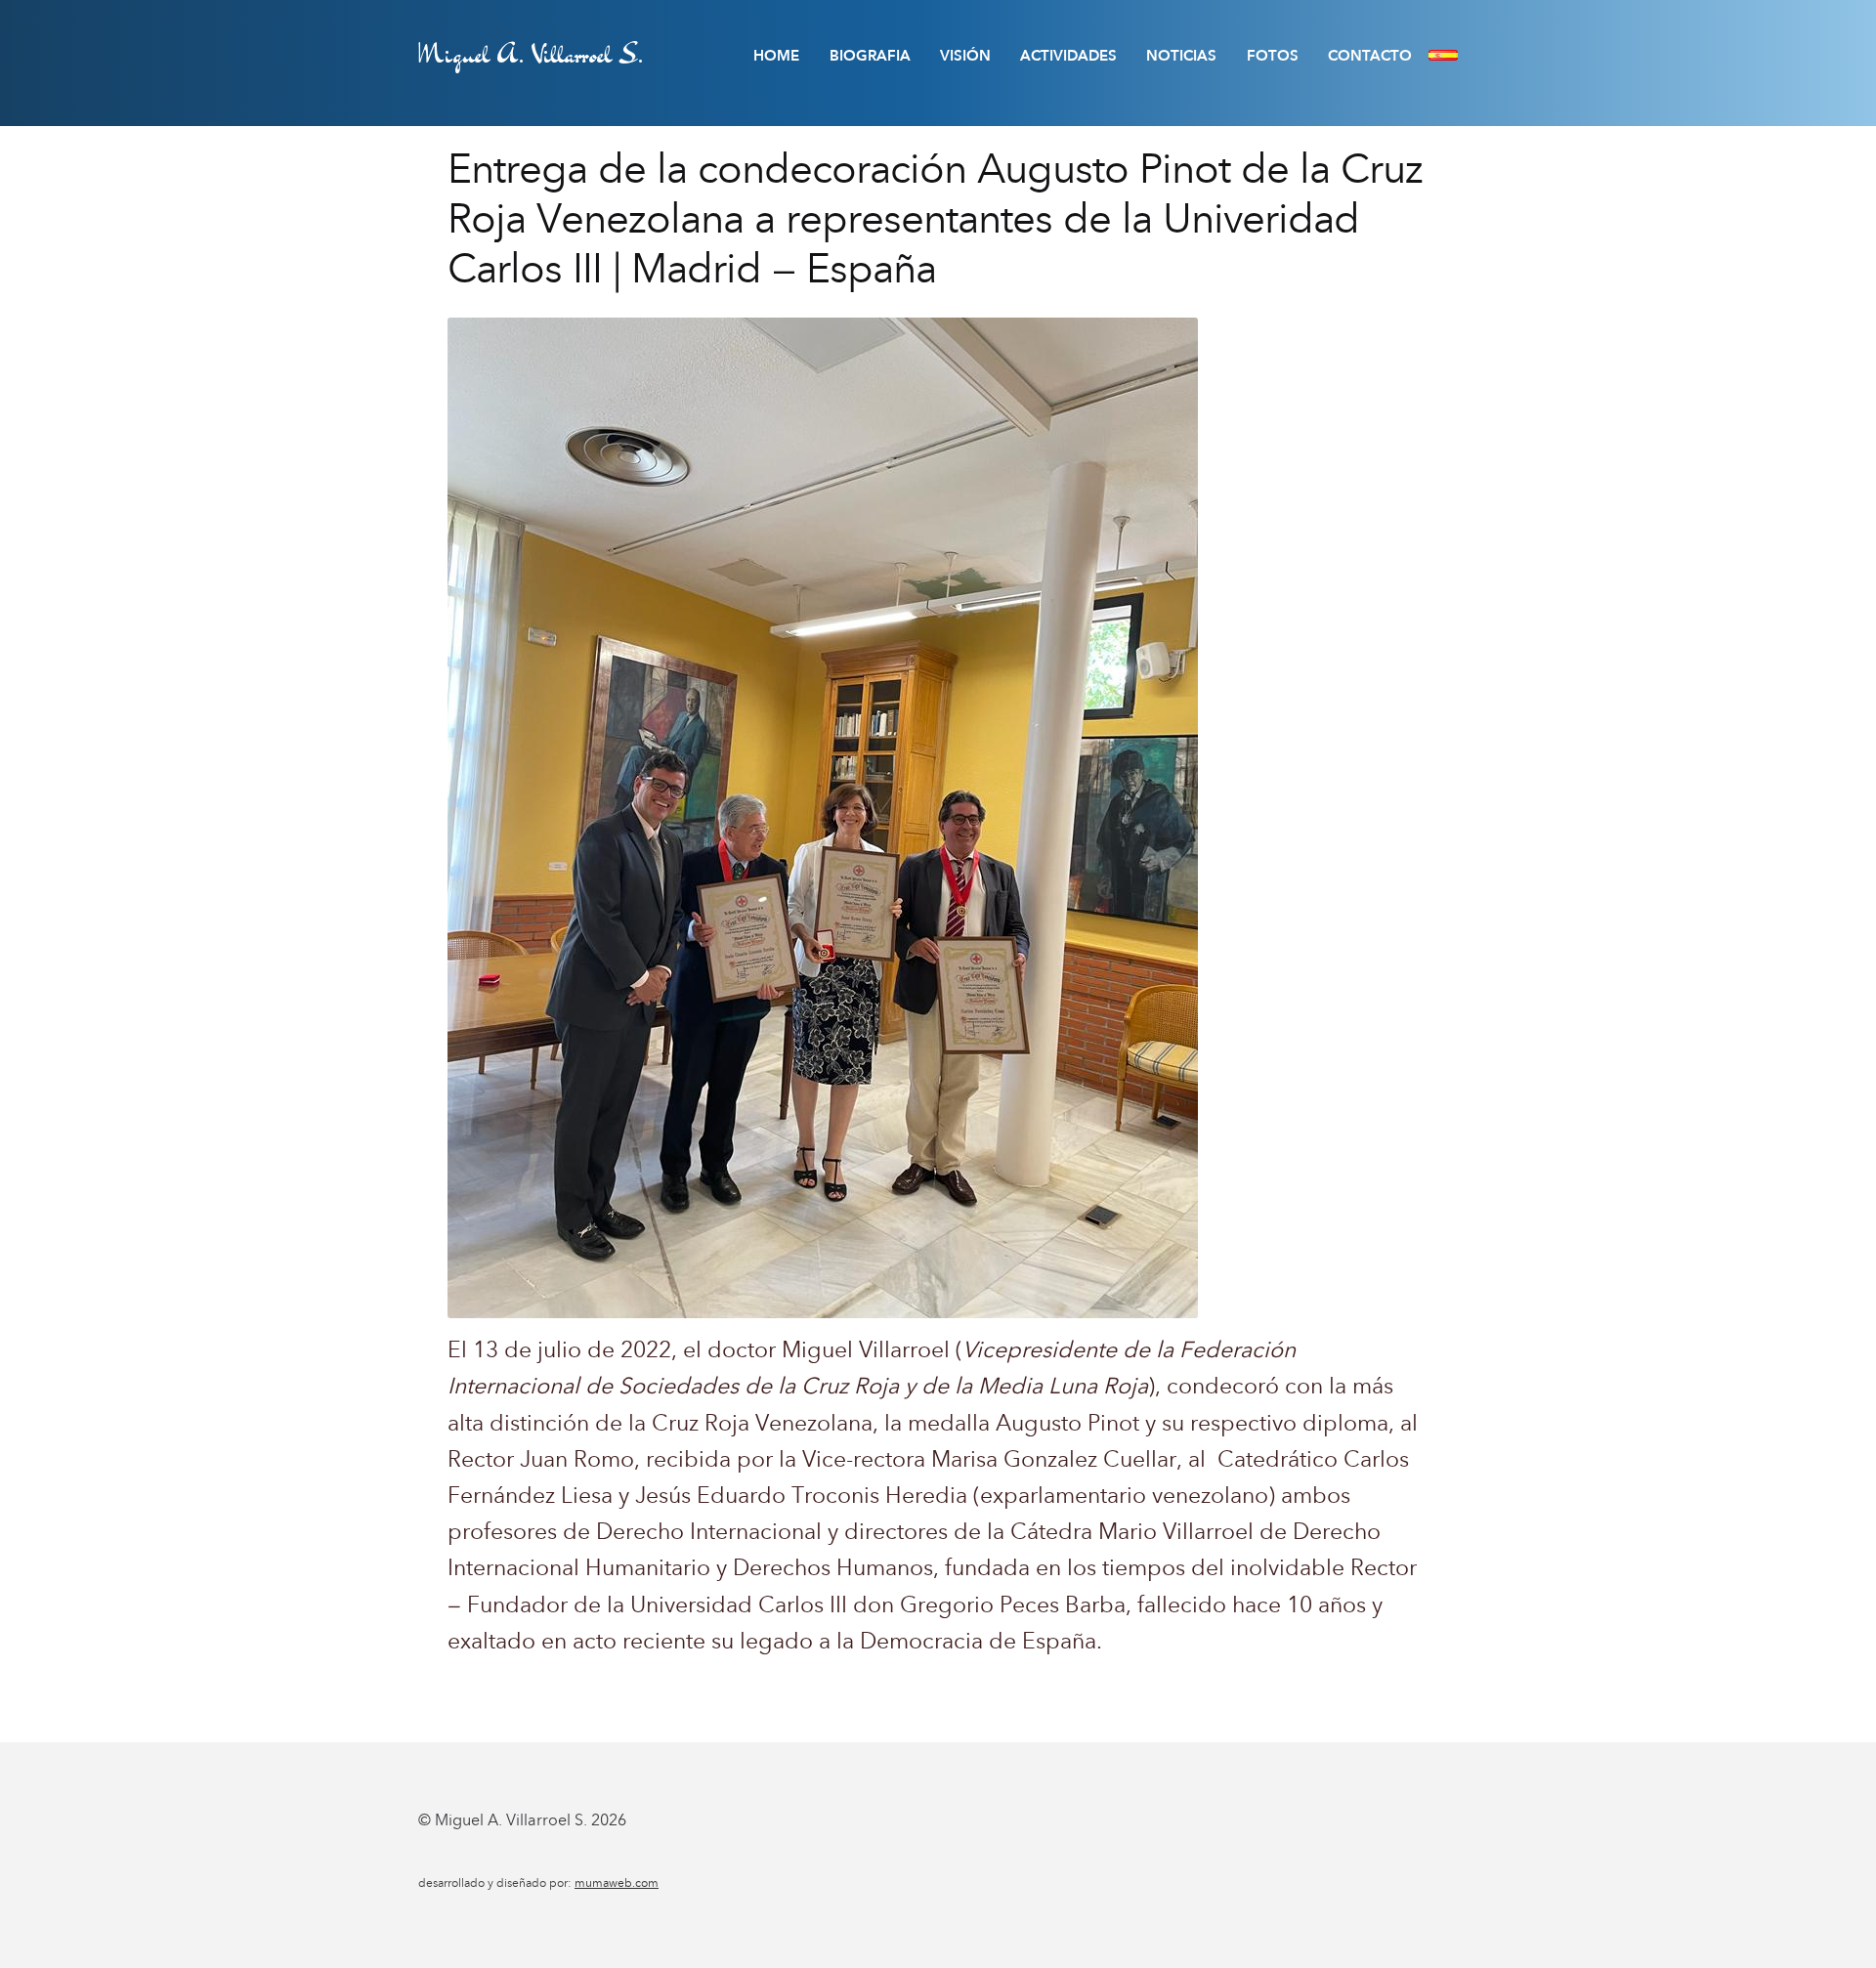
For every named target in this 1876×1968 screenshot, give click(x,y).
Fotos (1273, 56)
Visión (965, 56)
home (776, 56)
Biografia (870, 56)
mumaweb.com (617, 1883)
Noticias (1181, 56)
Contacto (1370, 56)
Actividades (1068, 56)
